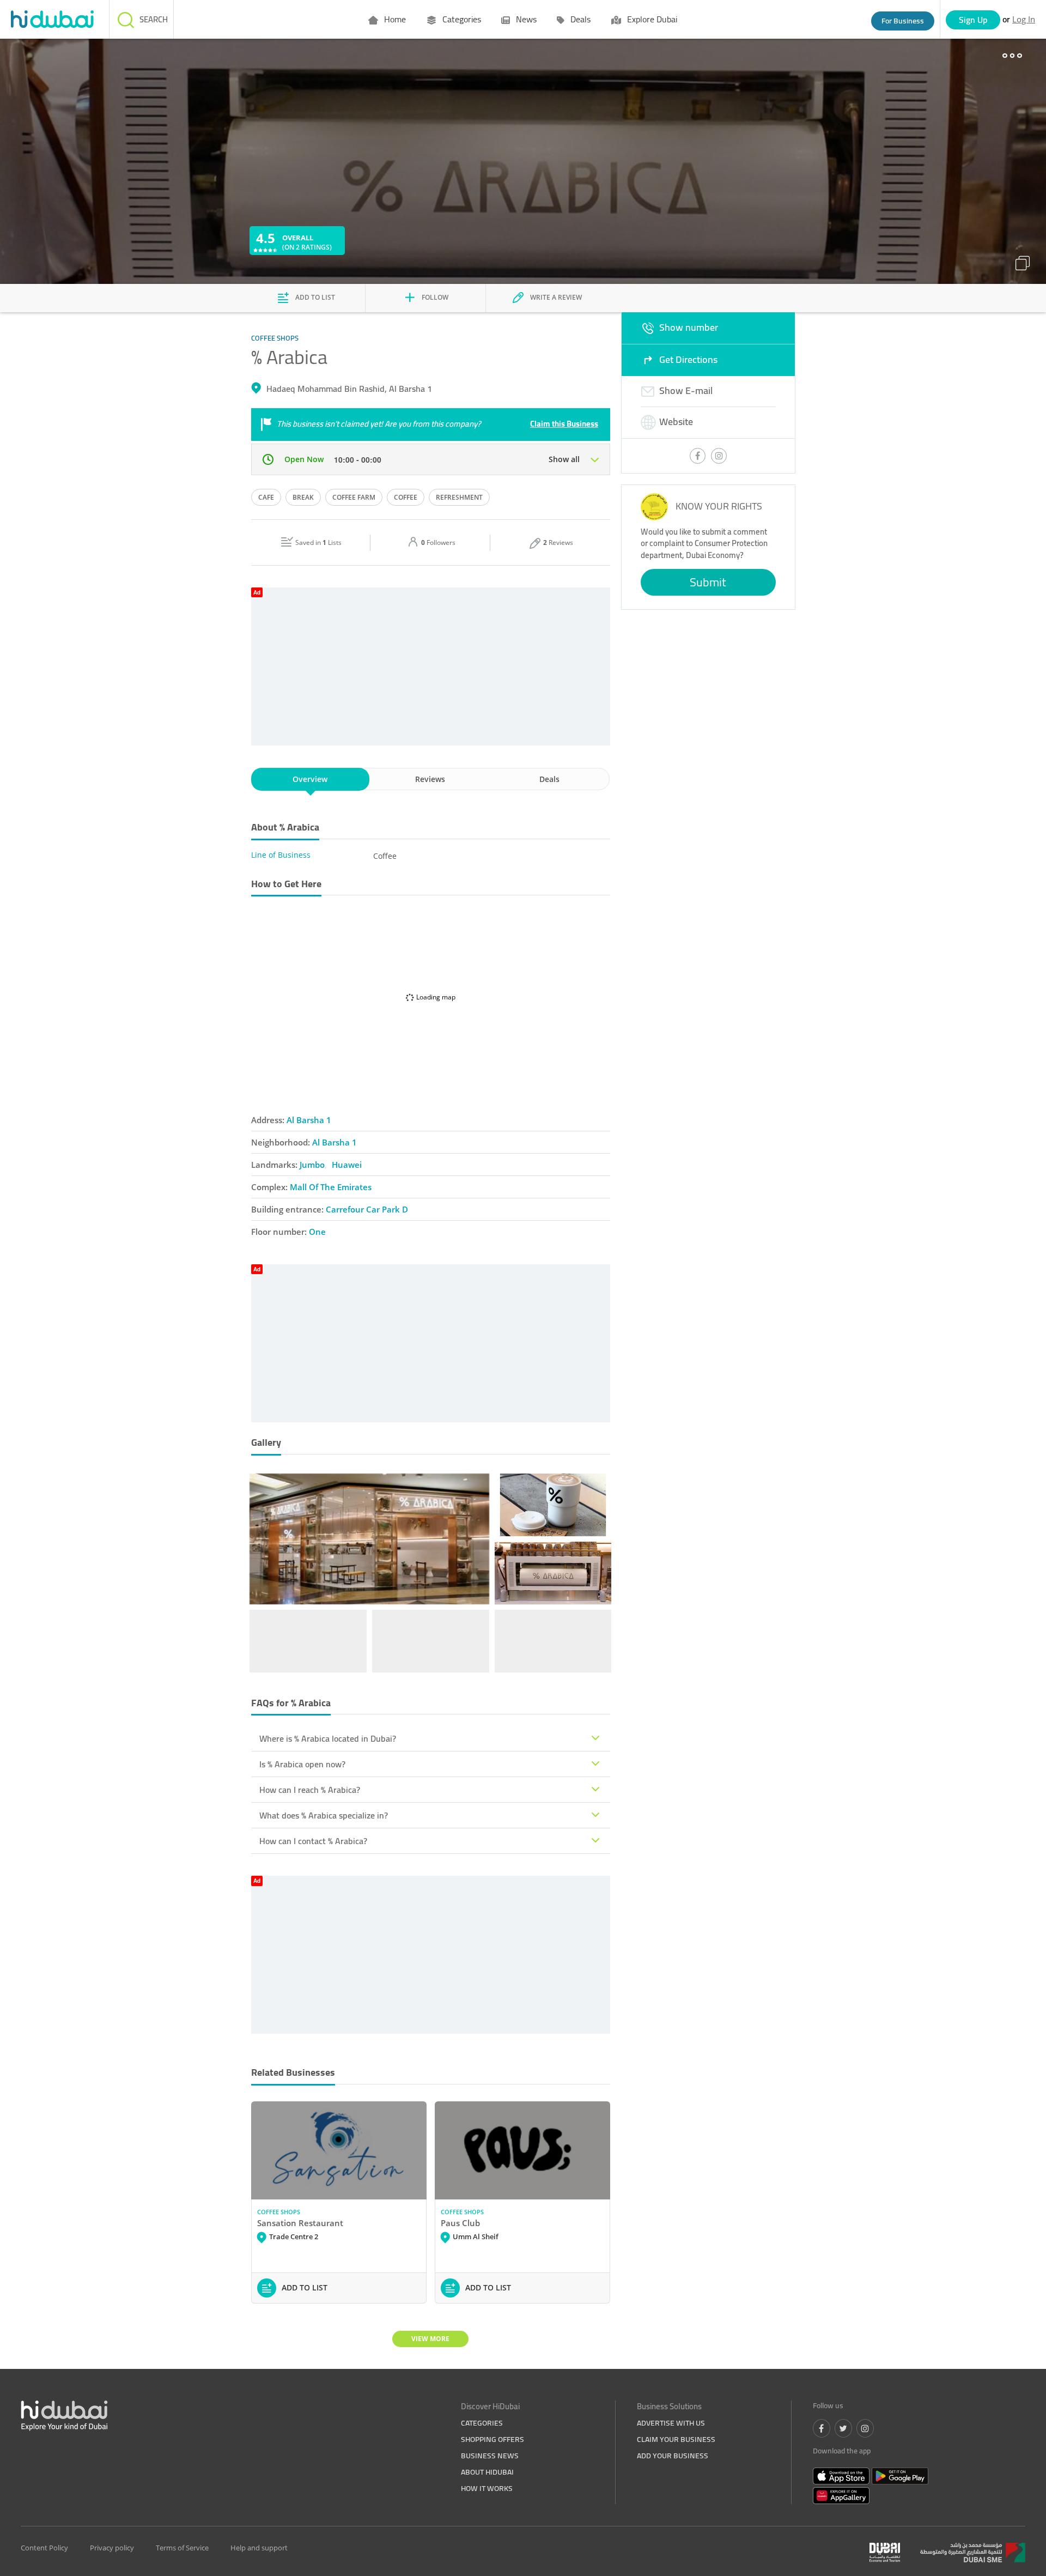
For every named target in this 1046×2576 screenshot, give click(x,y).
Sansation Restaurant (300, 2223)
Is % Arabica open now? (302, 1764)
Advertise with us (671, 2423)
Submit (708, 582)
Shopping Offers (492, 2439)
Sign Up (973, 20)
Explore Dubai (651, 19)
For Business (903, 21)
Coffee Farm (354, 497)
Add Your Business (673, 2456)
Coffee (406, 497)
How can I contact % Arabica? (313, 1841)
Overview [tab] (310, 779)
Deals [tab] (549, 779)
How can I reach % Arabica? (310, 1790)
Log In (1024, 19)
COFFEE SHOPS (279, 2212)
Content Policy (44, 2548)
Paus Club (460, 2223)
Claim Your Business (676, 2439)
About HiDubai (487, 2472)
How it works (487, 2488)
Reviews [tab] (430, 779)
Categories (461, 19)
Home (394, 19)
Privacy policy (112, 2548)
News (525, 19)
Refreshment (459, 497)
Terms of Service (182, 2548)
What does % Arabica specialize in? (324, 1815)
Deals (579, 19)
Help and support (259, 2548)
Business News (490, 2456)
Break (303, 497)
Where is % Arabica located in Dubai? (328, 1738)
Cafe (266, 497)
